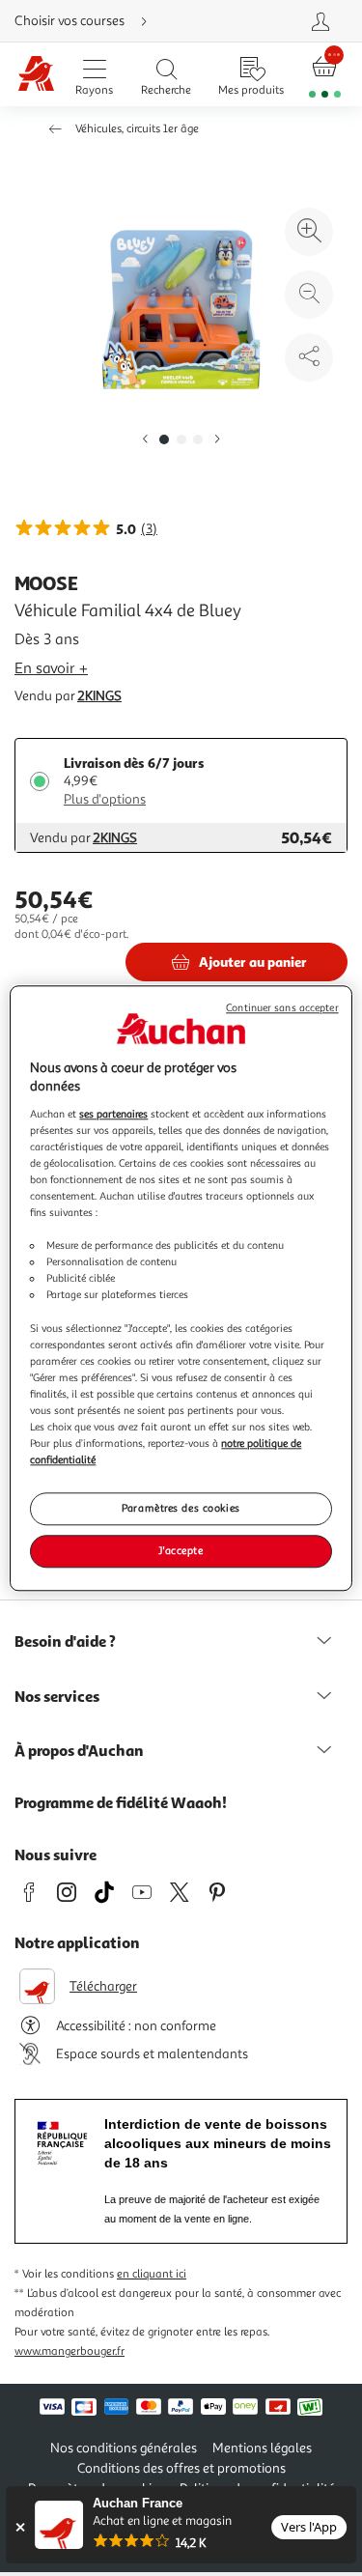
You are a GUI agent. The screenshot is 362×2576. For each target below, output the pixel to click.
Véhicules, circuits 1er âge (137, 129)
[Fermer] (20, 2527)
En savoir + (51, 668)
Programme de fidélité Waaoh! (121, 1802)
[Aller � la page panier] (325, 75)
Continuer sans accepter (282, 1008)
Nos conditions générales (124, 2448)
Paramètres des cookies (181, 1508)
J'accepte (181, 1550)
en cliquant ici (152, 2274)
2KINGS (99, 696)
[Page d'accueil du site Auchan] (36, 75)
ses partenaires (113, 1114)
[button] (145, 440)
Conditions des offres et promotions (181, 2468)
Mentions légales (262, 2448)
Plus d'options (105, 799)
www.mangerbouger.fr (70, 2351)
